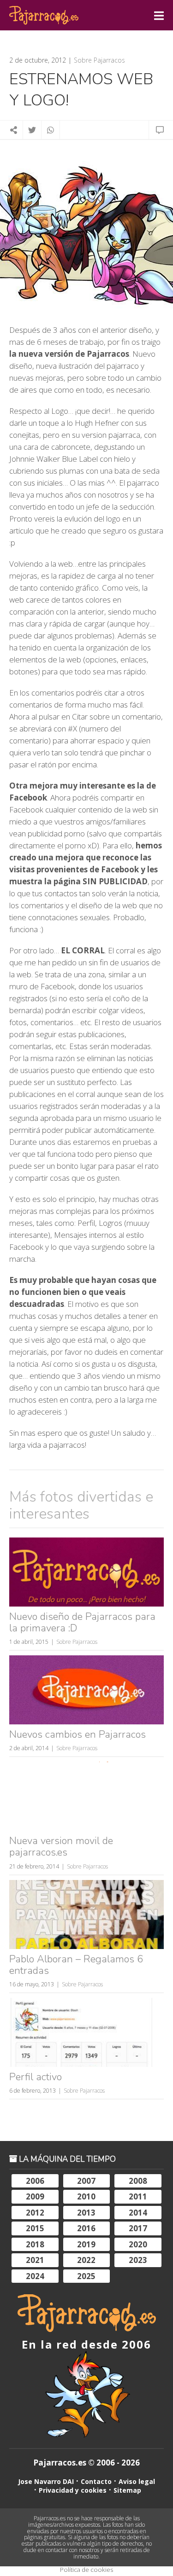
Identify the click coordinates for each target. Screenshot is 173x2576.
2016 (86, 2228)
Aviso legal (137, 2481)
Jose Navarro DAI (46, 2481)
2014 (138, 2213)
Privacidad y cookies (73, 2490)
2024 (35, 2276)
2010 (86, 2196)
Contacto (96, 2481)
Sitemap (127, 2490)
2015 (35, 2228)
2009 (35, 2196)
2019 (86, 2244)
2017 (138, 2228)
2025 (86, 2276)
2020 (138, 2244)
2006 (35, 2181)
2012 (35, 2213)
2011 (138, 2196)
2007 (86, 2181)
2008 (138, 2181)
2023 (138, 2260)
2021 (35, 2260)
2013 (86, 2213)
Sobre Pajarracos (99, 60)
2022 (86, 2260)
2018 (35, 2244)
